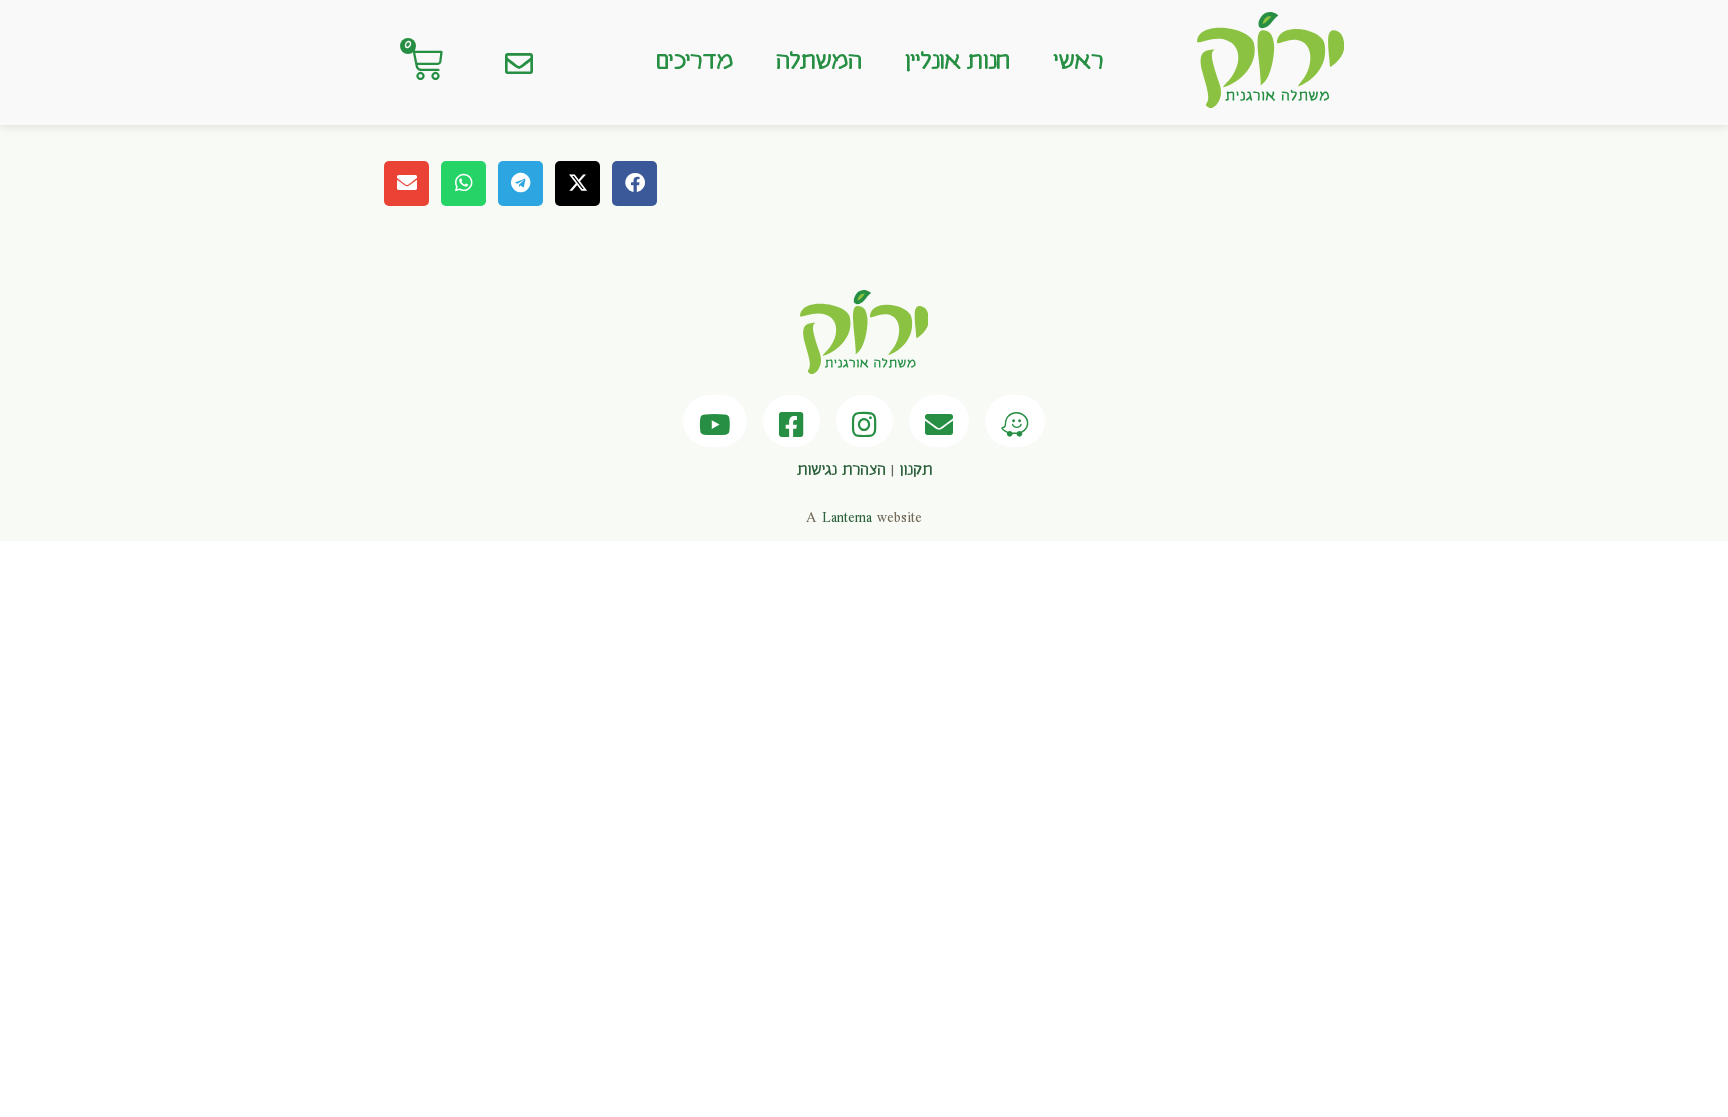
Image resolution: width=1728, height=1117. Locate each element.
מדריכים (694, 62)
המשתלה (818, 62)
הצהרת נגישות (841, 471)
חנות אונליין (957, 62)
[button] (634, 183)
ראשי (1078, 62)
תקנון (915, 471)
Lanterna (847, 518)
